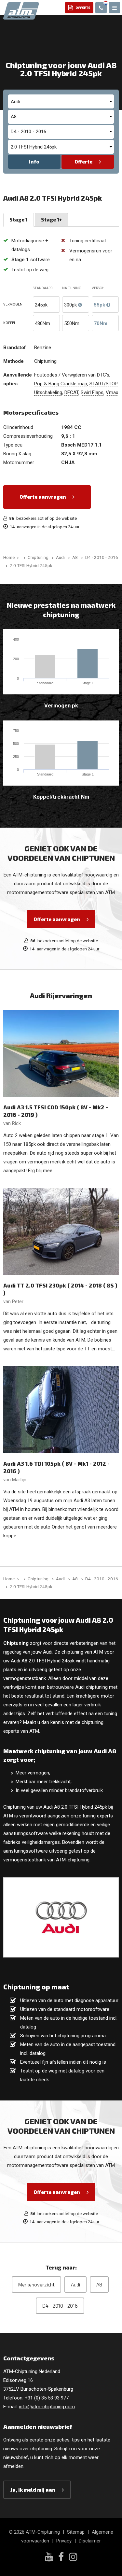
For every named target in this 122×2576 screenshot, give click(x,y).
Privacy (64, 2541)
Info (34, 162)
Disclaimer (90, 2541)
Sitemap (76, 2532)
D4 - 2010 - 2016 (60, 2306)
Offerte (83, 162)
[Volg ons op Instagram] (73, 2558)
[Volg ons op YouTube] (49, 2557)
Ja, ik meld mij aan (33, 2490)
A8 (99, 2284)
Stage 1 (19, 220)
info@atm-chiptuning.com (47, 2407)
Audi (75, 2284)
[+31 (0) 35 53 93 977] (101, 8)
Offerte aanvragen (43, 497)
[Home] (23, 557)
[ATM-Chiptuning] (21, 10)
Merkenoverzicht (36, 2284)
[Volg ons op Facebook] (61, 2558)
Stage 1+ (51, 220)
